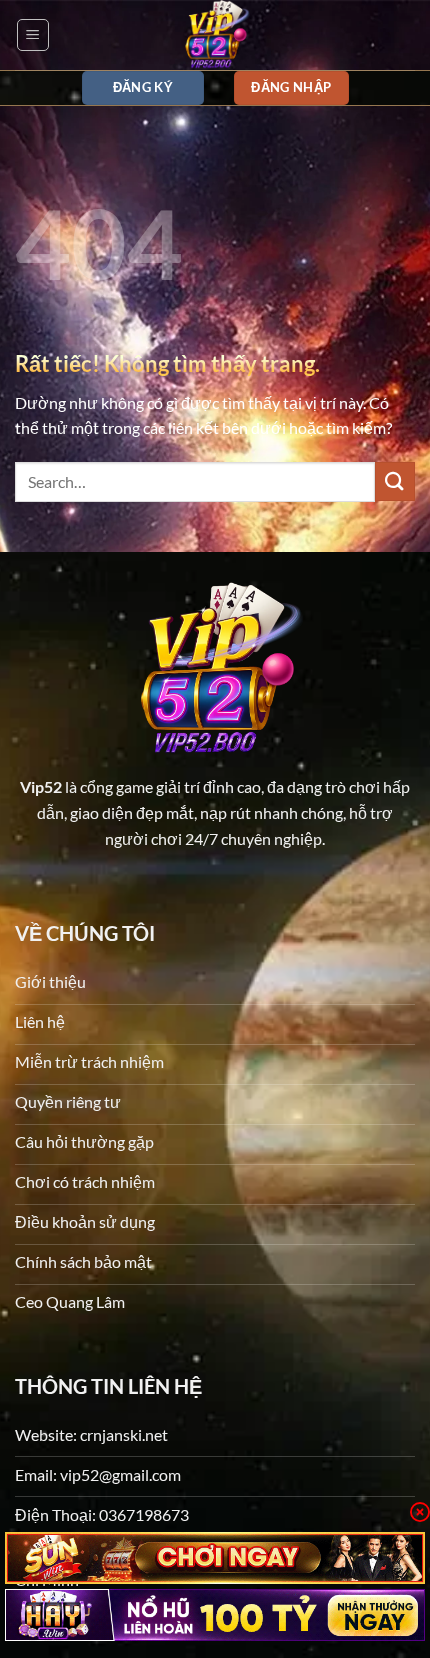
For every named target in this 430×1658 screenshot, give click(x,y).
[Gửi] (395, 481)
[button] (33, 35)
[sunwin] (215, 1558)
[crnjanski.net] (215, 35)
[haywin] (215, 1615)
